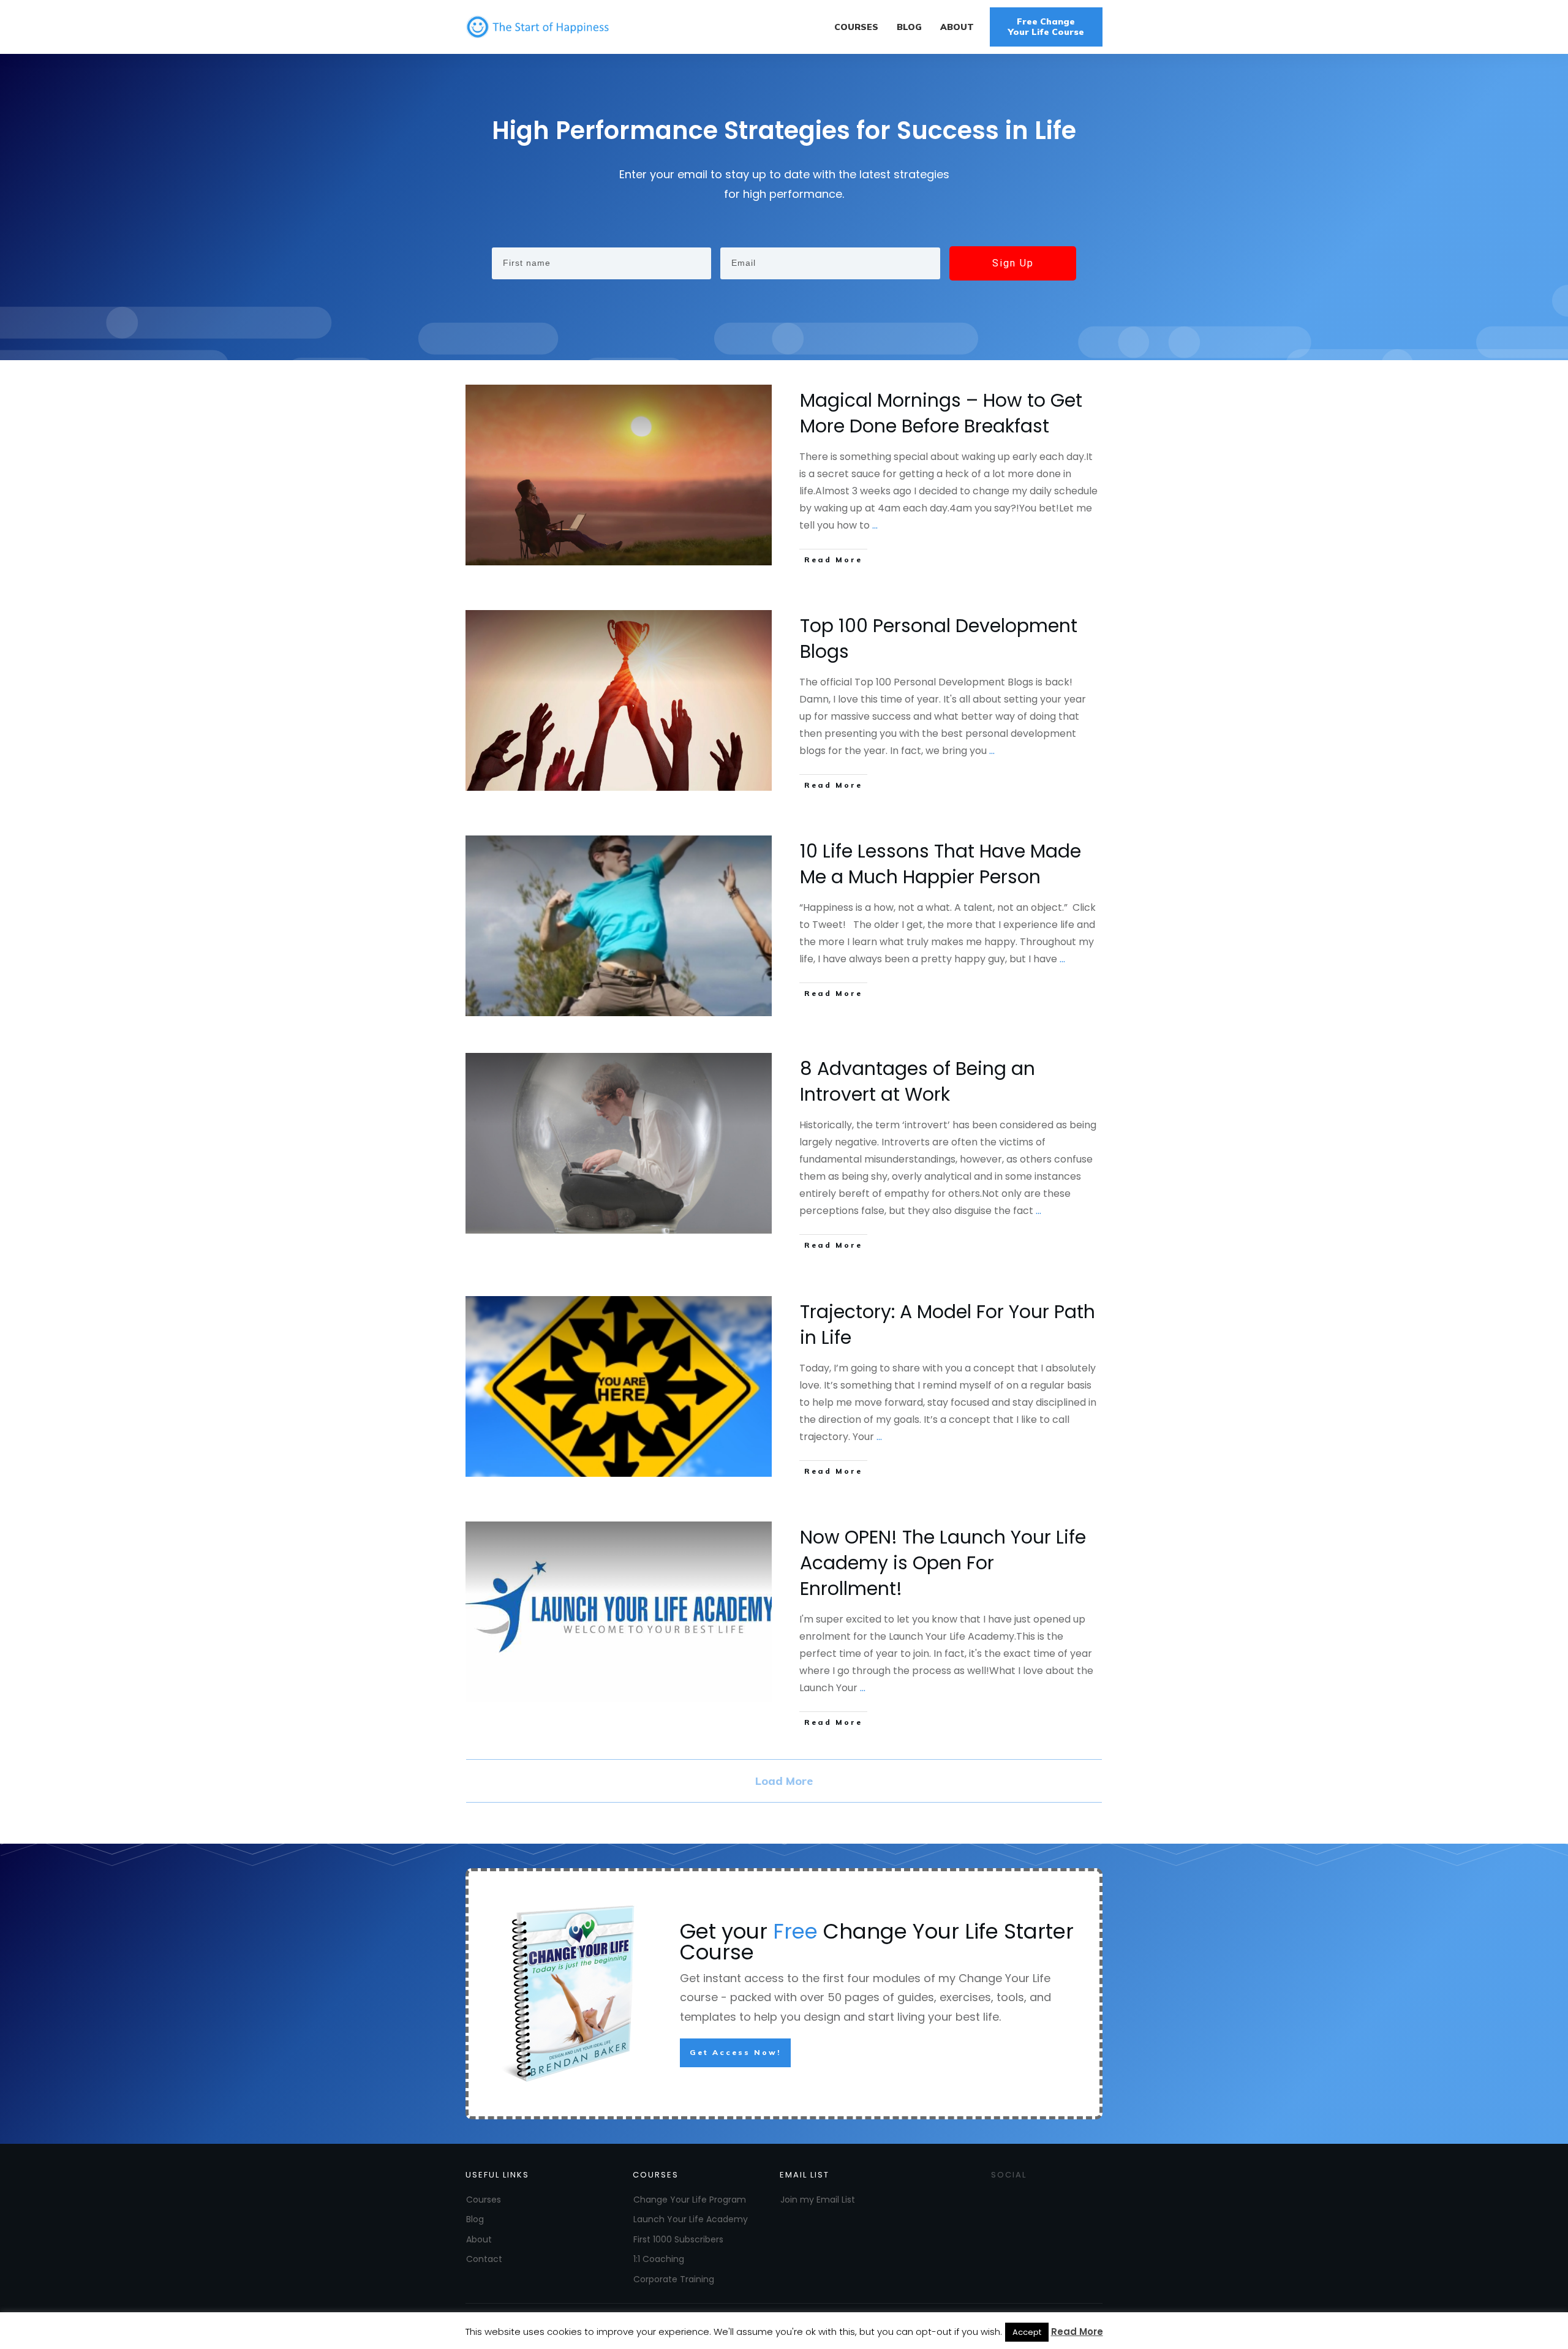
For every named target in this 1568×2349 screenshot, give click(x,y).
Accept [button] (1027, 2332)
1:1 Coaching (659, 2259)
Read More (1077, 2332)
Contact (484, 2259)
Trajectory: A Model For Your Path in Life (948, 1325)
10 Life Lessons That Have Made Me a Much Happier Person (940, 864)
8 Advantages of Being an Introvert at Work (918, 1081)
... (875, 525)
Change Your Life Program (690, 2200)
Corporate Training (674, 2279)
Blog (475, 2219)
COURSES (656, 2175)
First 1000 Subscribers (678, 2239)
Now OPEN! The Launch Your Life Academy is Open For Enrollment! (943, 1563)
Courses (484, 2200)
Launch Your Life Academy (691, 2219)
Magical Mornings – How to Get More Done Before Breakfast (941, 413)
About (479, 2239)
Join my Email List (818, 2200)
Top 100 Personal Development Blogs (939, 639)
